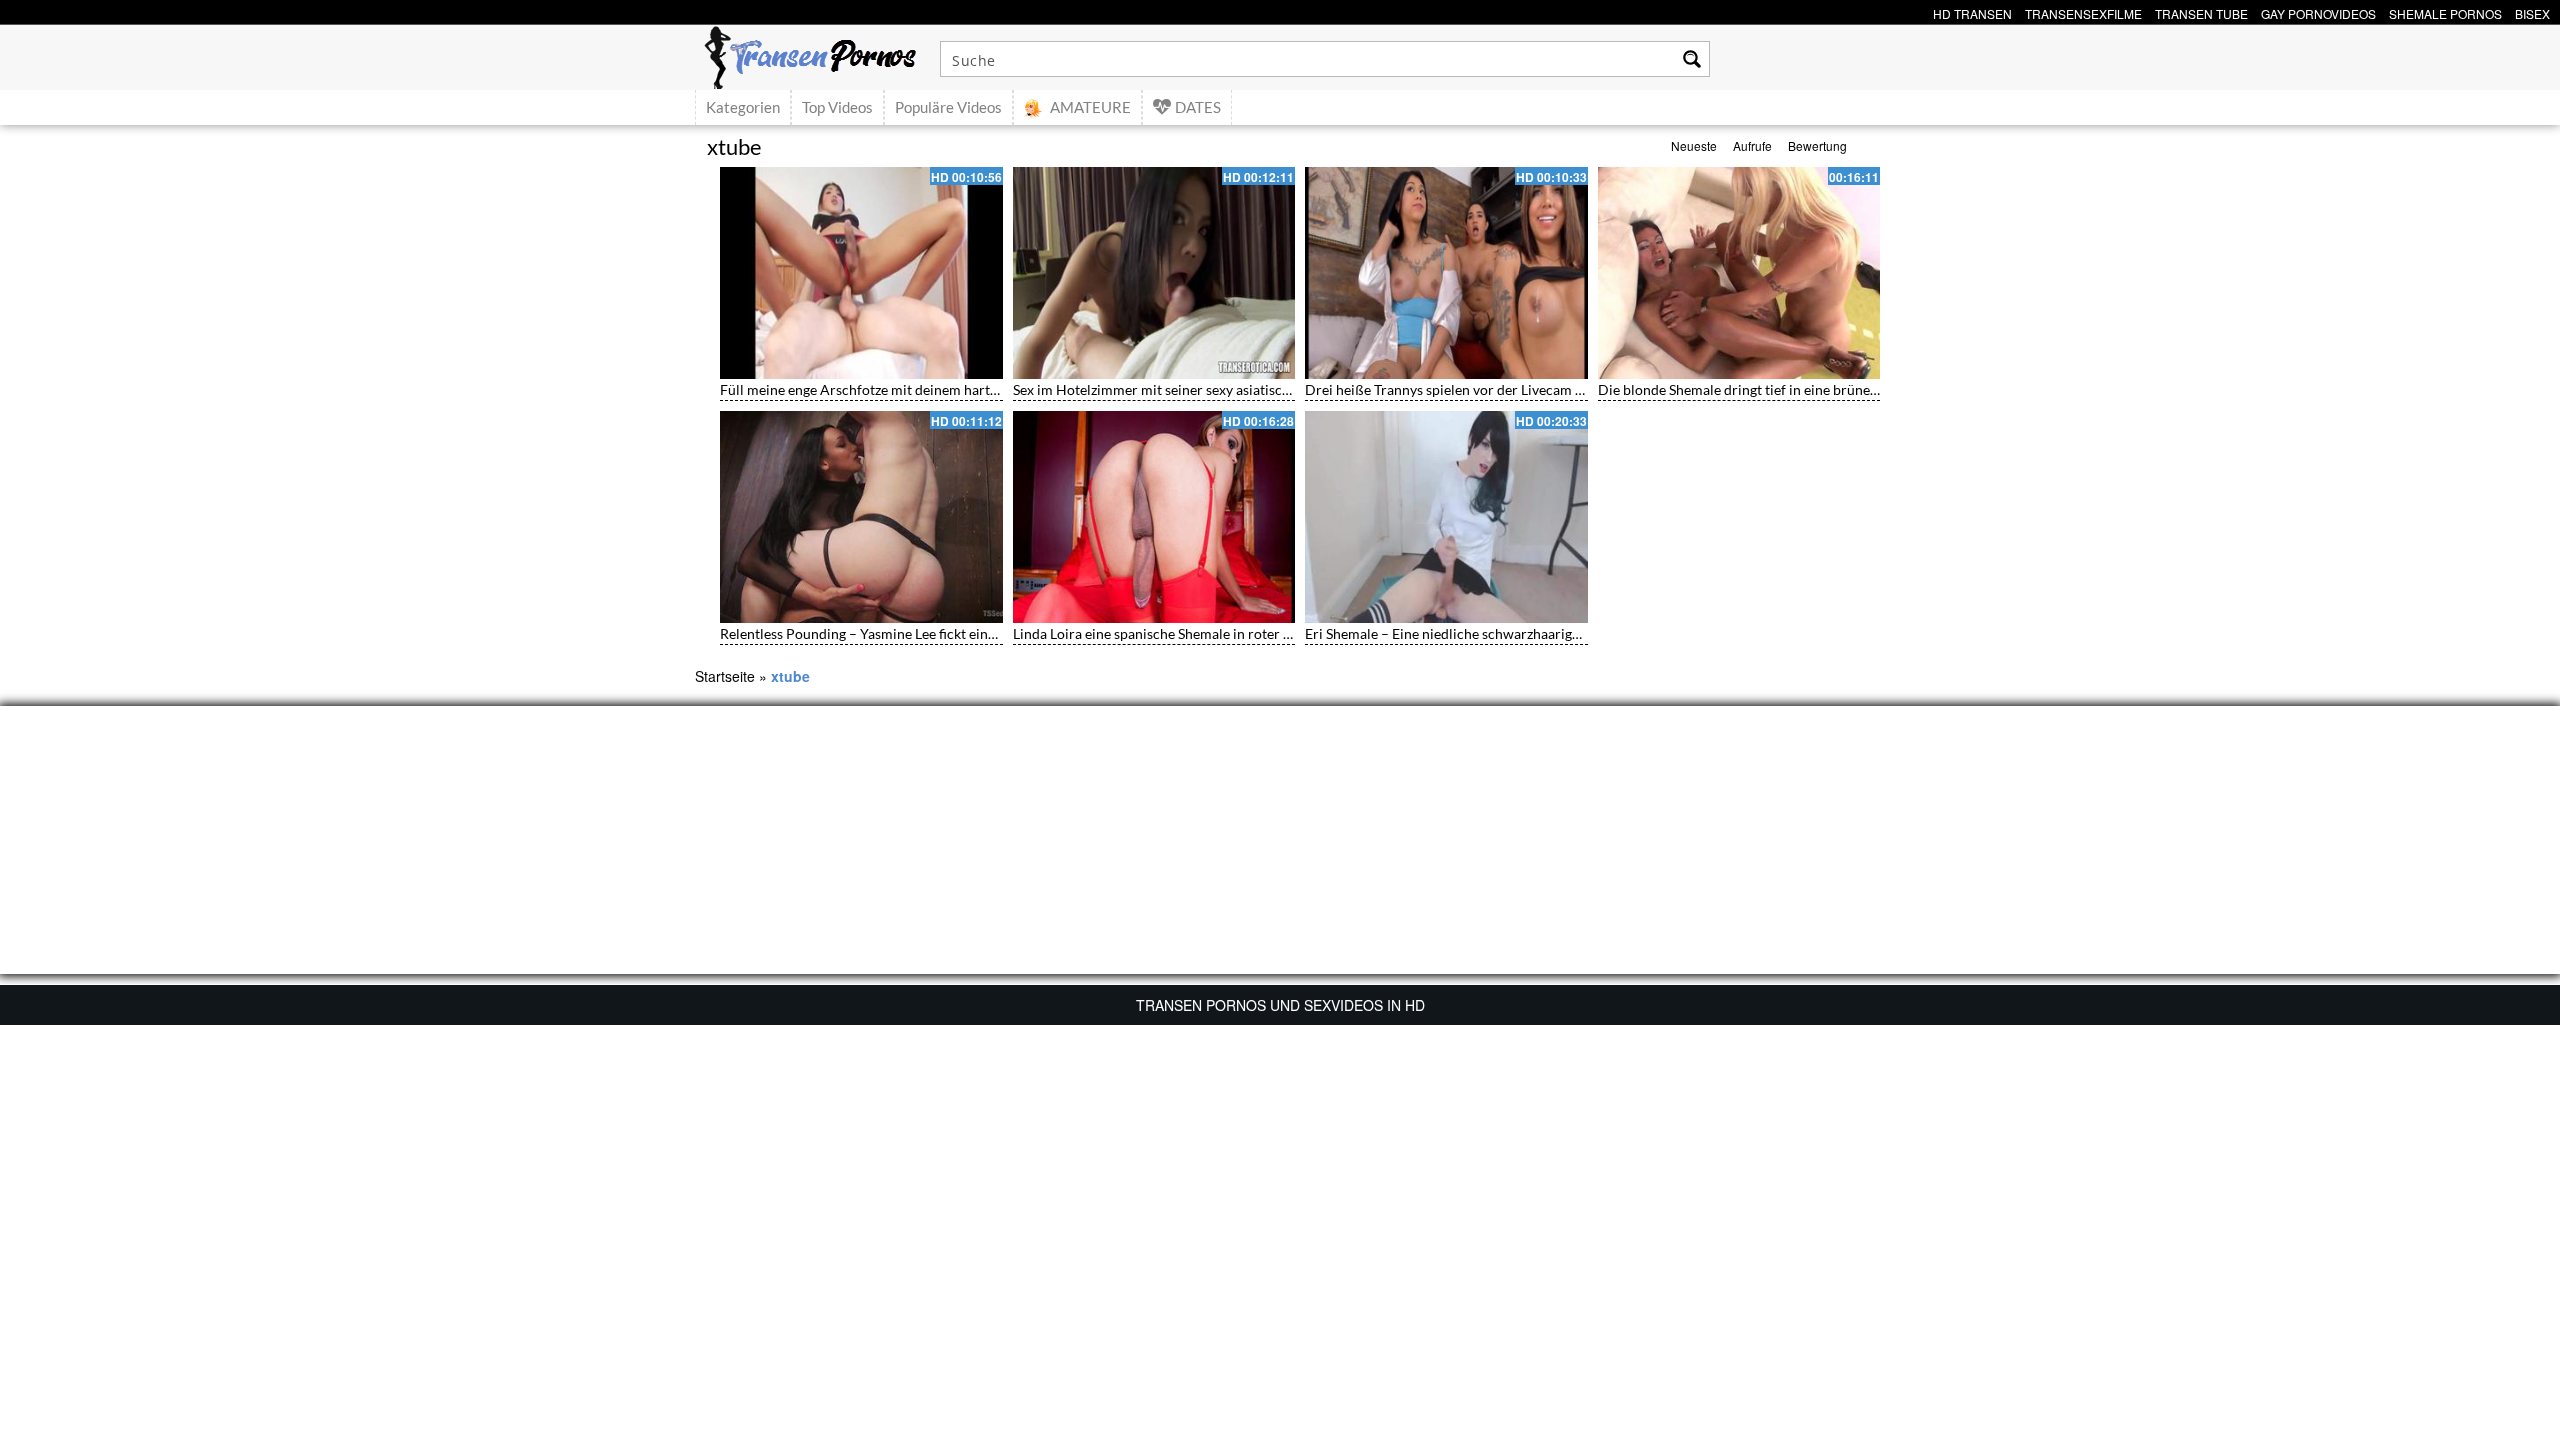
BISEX (2532, 11)
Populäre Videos (948, 107)
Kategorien (743, 107)
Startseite (725, 676)
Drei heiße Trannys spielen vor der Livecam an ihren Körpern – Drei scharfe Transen (1565, 389)
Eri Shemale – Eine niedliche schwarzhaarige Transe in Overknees (1506, 633)
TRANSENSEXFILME (2083, 11)
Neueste (1694, 145)
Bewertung (1817, 145)
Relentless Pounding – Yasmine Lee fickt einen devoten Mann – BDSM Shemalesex (972, 633)
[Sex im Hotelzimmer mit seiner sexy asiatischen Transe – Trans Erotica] (1154, 273)
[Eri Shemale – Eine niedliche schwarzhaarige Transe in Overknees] (1446, 517)
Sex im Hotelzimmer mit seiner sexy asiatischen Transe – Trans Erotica (1229, 389)
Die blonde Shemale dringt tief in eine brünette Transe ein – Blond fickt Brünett (1841, 389)
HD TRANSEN (1972, 11)
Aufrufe (1752, 145)
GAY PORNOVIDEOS (2318, 11)
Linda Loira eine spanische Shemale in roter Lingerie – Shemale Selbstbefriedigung (1265, 633)
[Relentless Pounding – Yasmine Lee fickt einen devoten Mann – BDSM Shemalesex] (861, 517)
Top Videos (837, 107)
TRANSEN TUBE (2201, 11)
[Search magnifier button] (1692, 59)
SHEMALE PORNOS (2445, 11)
